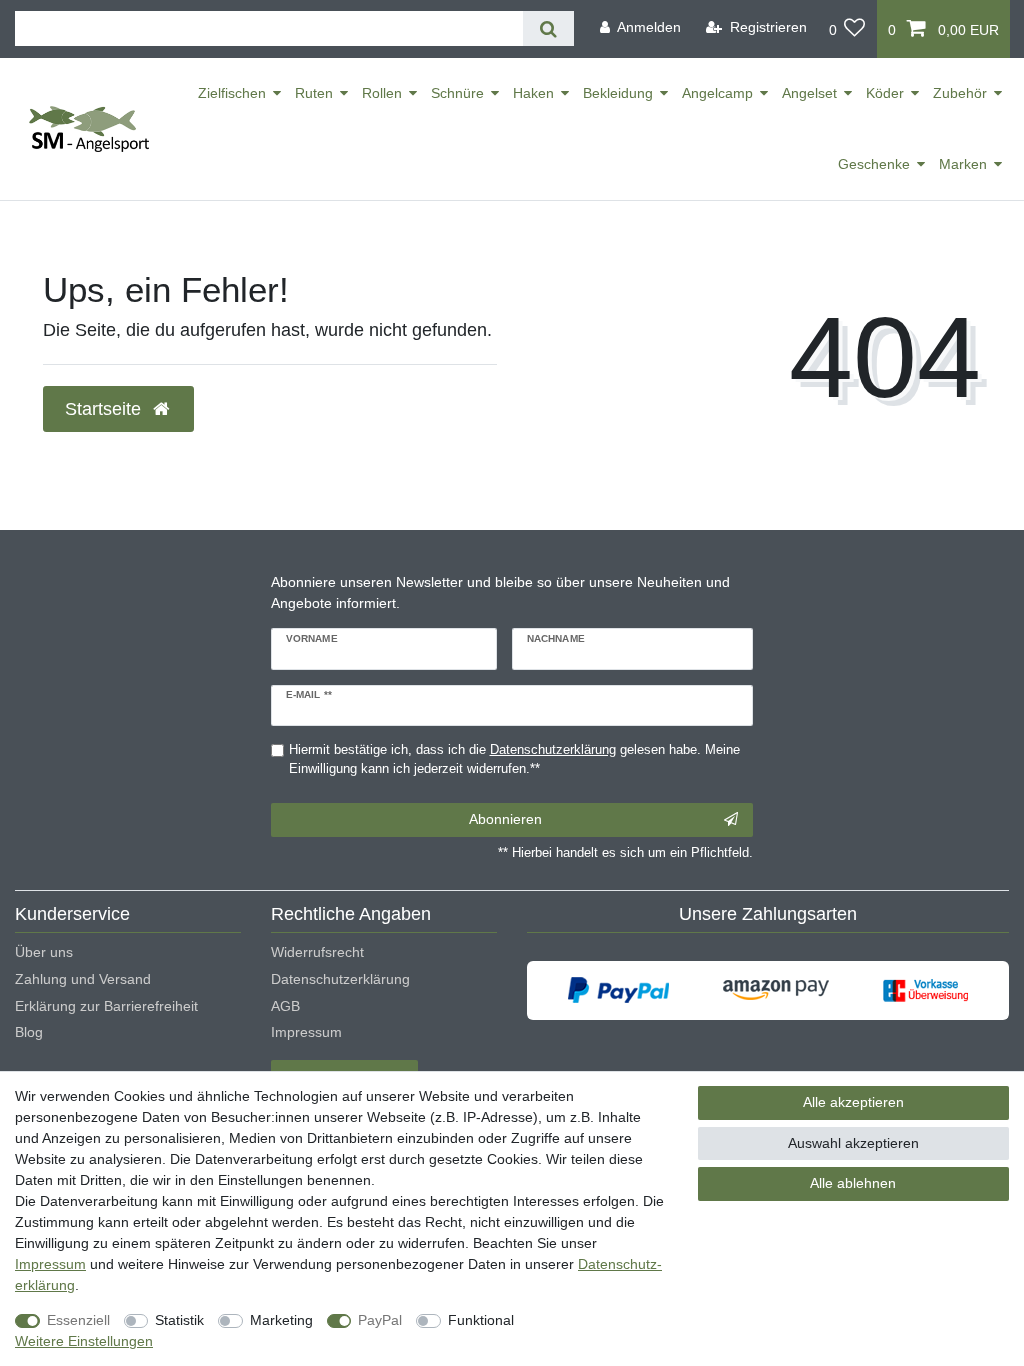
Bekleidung (618, 93)
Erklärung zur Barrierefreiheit (106, 1006)
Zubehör (960, 93)
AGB (285, 1006)
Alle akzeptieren (853, 1102)
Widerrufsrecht (317, 952)
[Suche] (548, 28)
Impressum (306, 1032)
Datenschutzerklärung (340, 979)
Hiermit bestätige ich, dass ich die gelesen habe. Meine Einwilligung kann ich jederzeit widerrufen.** (514, 759)
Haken (533, 93)
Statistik (179, 1320)
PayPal (380, 1320)
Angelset (809, 93)
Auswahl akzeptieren (853, 1143)
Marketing (281, 1320)
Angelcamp (717, 93)
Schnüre (457, 93)
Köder (885, 93)
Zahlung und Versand (83, 979)
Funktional (481, 1320)
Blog (29, 1032)
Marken (963, 164)
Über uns (44, 952)
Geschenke (874, 164)
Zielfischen (232, 93)
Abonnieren (505, 819)
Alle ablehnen (853, 1183)
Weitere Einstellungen (84, 1341)
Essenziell (78, 1320)
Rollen (382, 93)
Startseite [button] (105, 409)
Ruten (314, 93)
